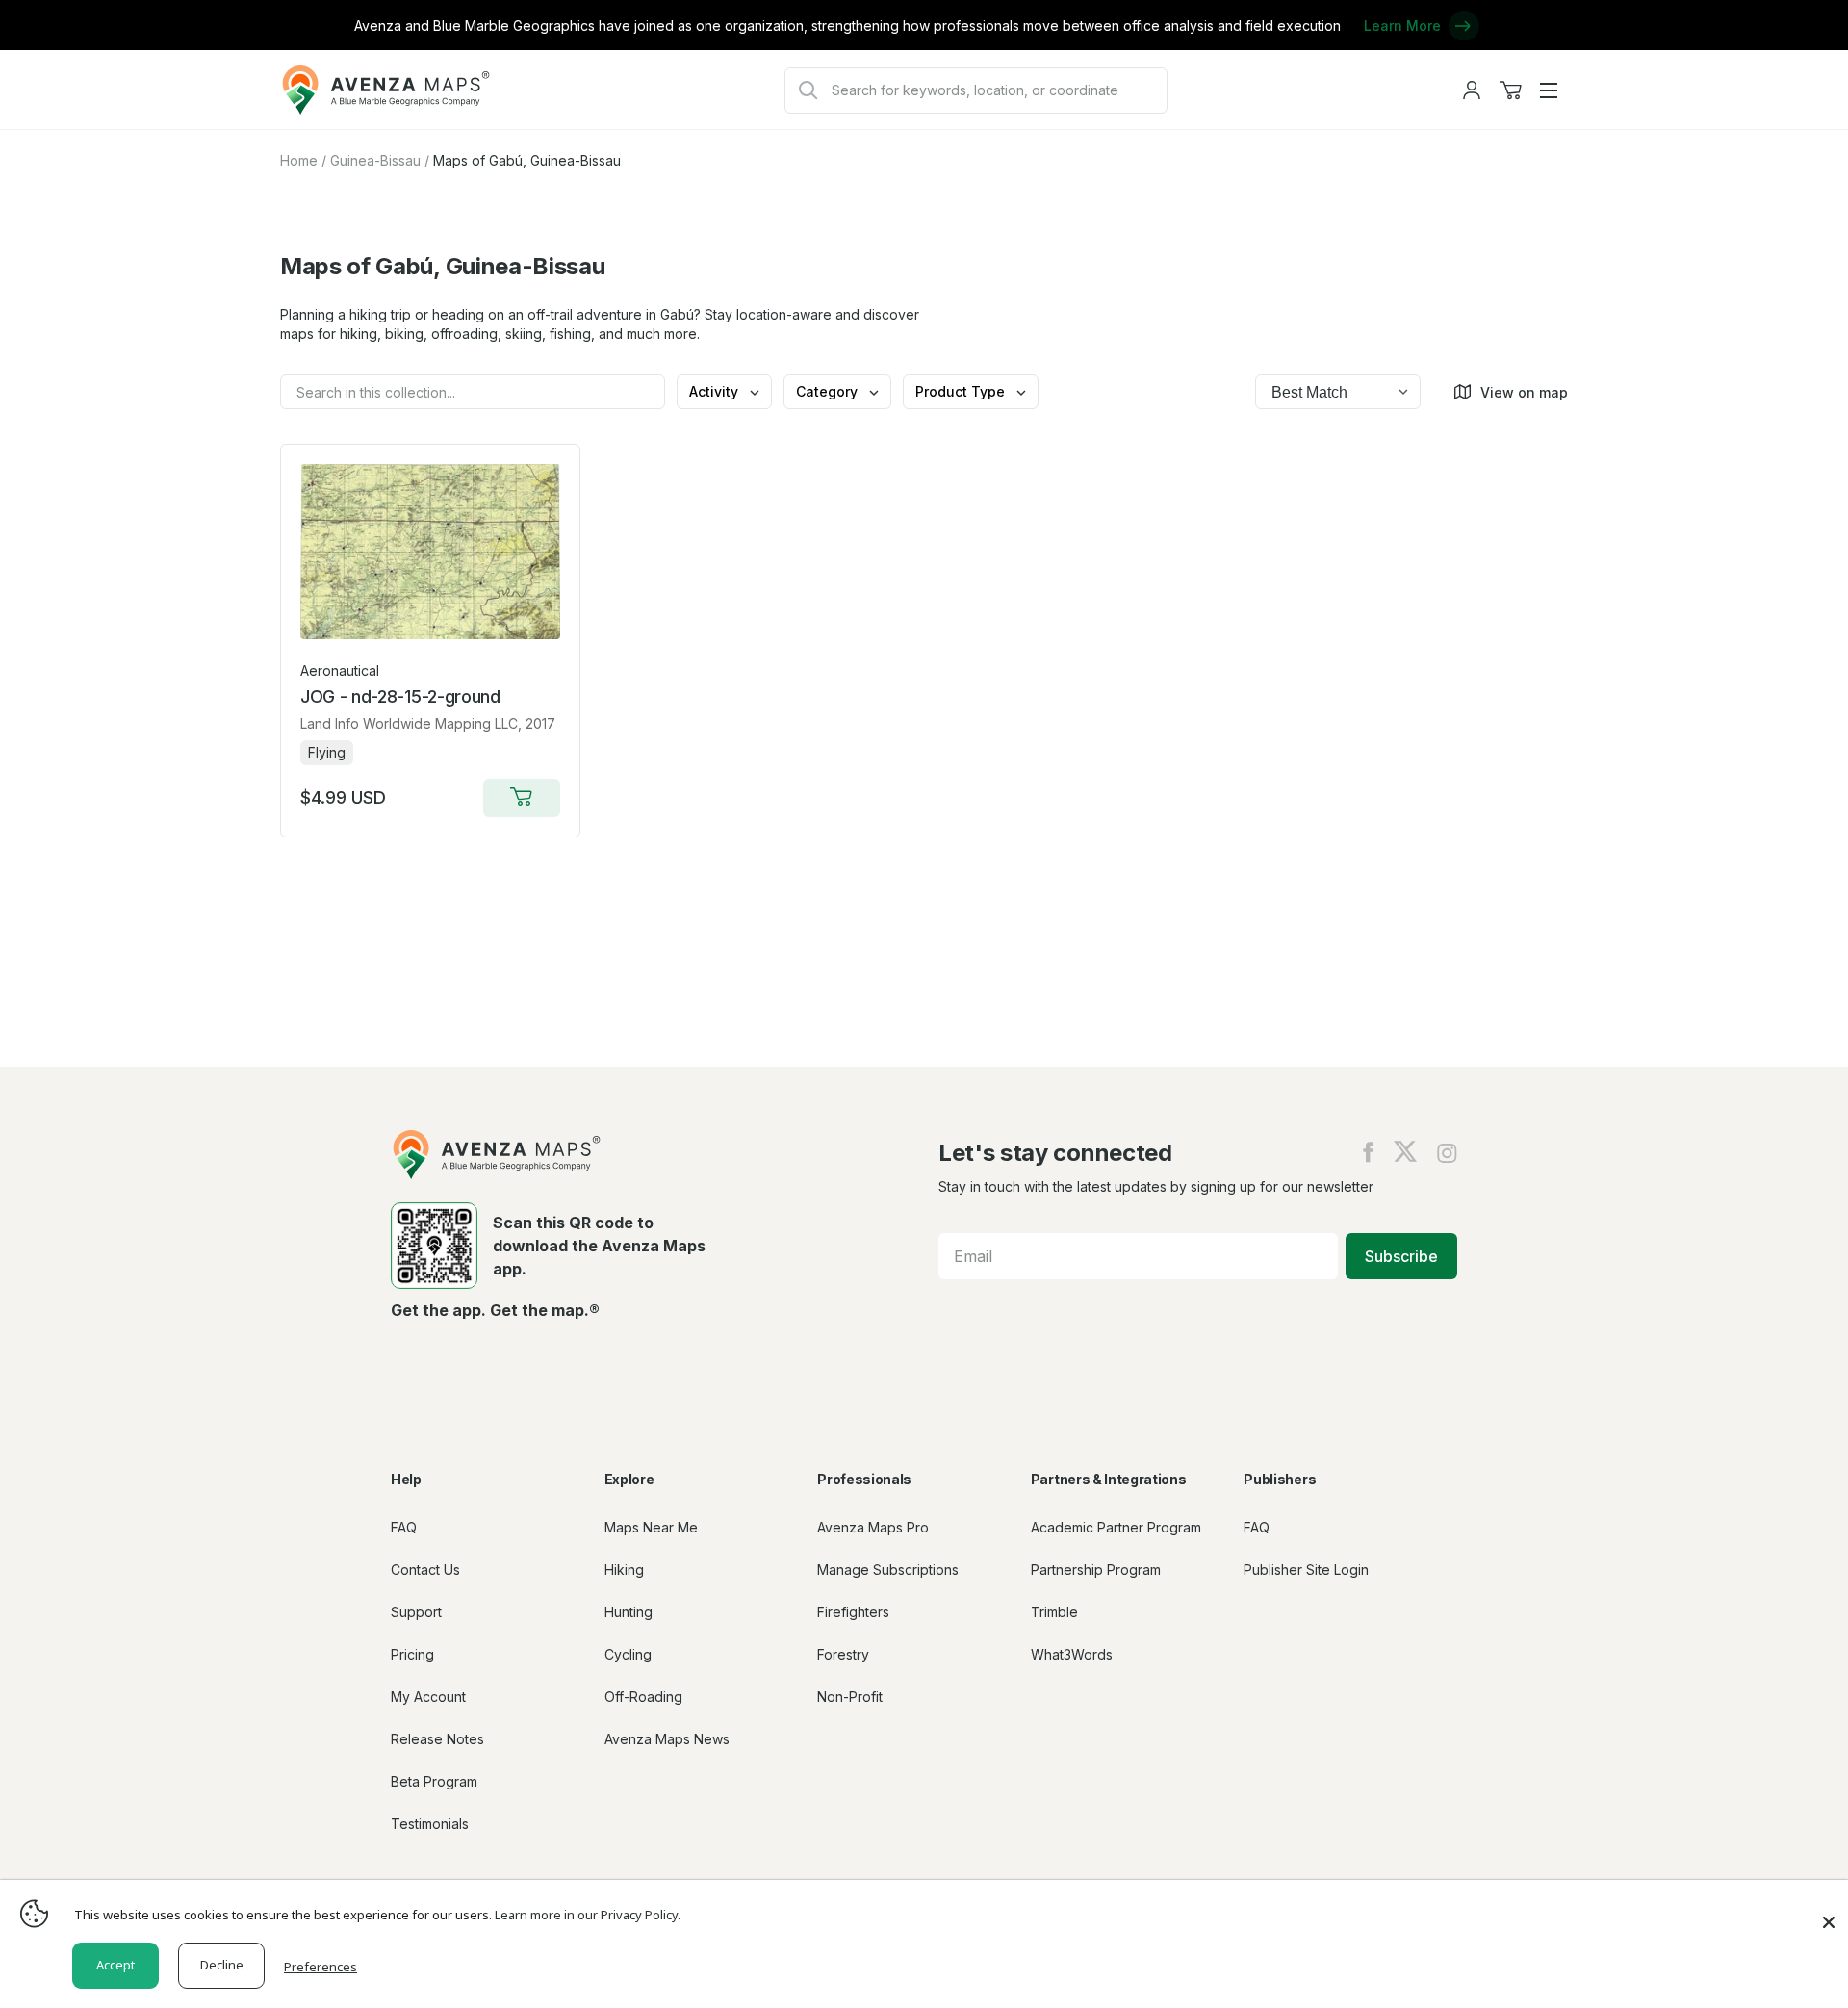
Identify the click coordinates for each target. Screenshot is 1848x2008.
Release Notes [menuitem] (437, 1739)
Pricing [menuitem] (412, 1654)
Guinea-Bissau (375, 160)
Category (829, 391)
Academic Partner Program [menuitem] (1116, 1527)
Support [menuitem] (416, 1612)
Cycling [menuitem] (628, 1654)
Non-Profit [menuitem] (850, 1697)
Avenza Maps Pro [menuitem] (873, 1527)
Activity (716, 391)
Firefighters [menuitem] (853, 1612)
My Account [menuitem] (428, 1697)
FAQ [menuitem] (404, 1527)
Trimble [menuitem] (1054, 1612)
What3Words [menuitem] (1072, 1654)
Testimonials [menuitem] (430, 1824)
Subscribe (1401, 1256)
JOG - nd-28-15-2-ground (400, 696)
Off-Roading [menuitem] (643, 1697)
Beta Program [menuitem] (434, 1781)
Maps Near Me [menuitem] (651, 1527)
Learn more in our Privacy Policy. (588, 1915)
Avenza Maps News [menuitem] (667, 1739)
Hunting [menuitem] (629, 1612)
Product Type (962, 391)
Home (299, 160)
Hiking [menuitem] (624, 1570)
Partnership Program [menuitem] (1096, 1570)
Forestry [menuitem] (843, 1654)
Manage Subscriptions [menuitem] (888, 1570)
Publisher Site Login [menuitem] (1306, 1570)
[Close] (1829, 1913)
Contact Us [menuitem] (425, 1570)
